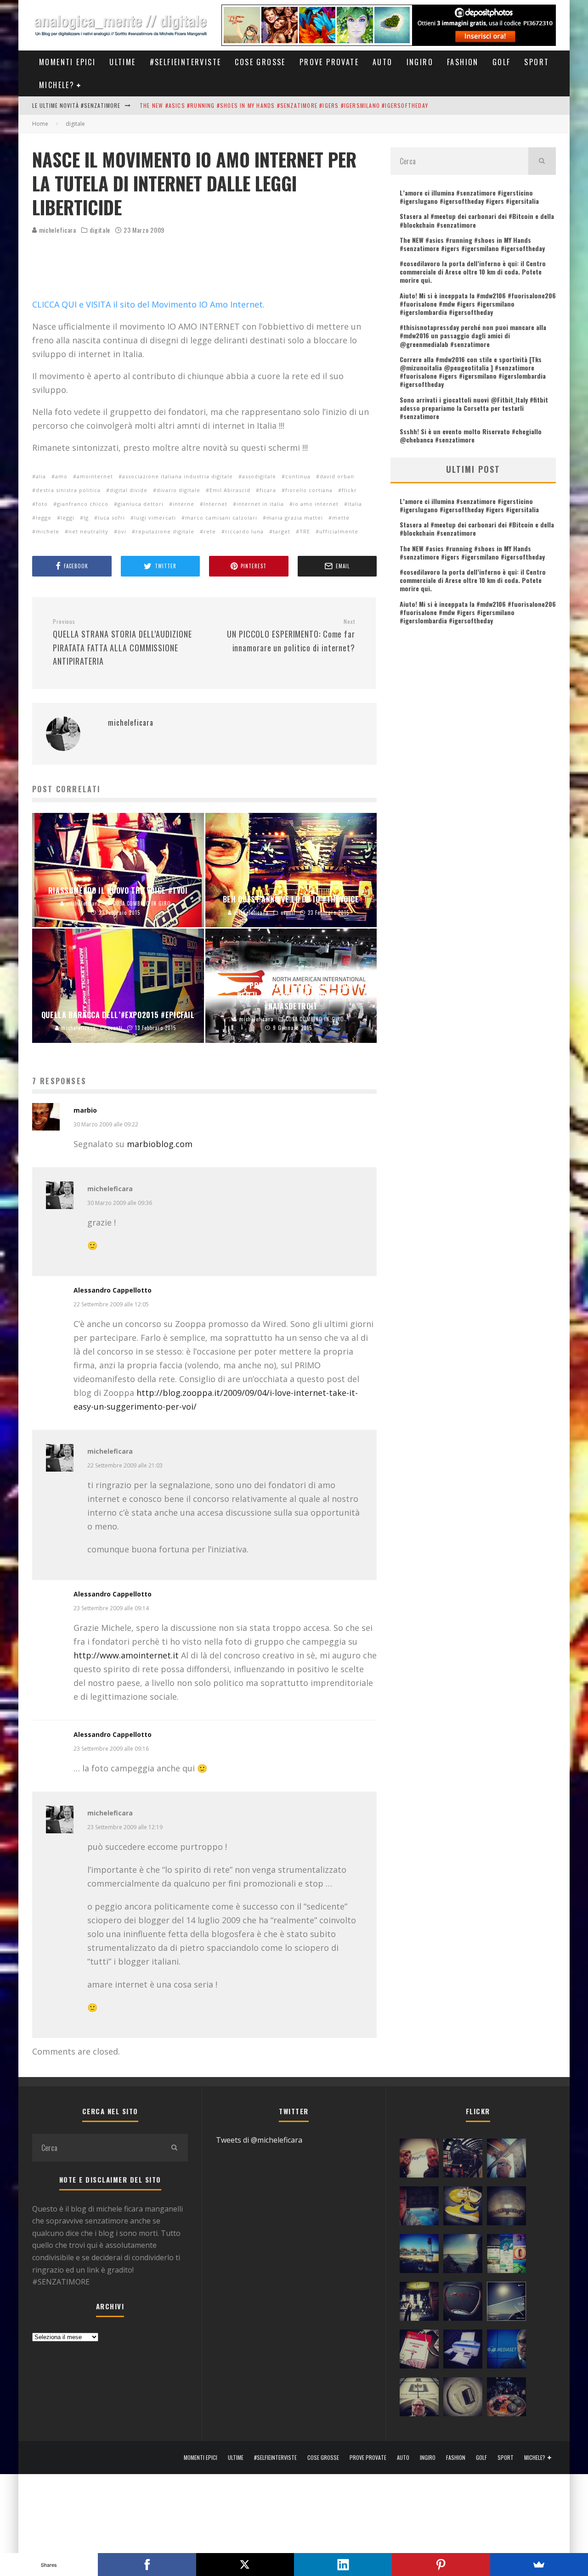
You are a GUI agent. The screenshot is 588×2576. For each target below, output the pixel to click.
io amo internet (316, 504)
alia (41, 476)
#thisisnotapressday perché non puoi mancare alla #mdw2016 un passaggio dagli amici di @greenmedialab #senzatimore (473, 335)
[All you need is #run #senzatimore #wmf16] (506, 2303)
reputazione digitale (165, 531)
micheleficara (57, 230)
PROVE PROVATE (329, 62)
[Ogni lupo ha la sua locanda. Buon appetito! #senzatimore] (419, 2399)
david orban (337, 476)
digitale (100, 230)
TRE (305, 531)
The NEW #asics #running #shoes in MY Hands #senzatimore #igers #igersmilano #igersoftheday (284, 105)
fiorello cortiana (309, 490)
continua (298, 476)
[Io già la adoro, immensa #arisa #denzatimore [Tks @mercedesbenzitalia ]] (419, 2303)
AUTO (383, 62)
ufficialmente (339, 531)
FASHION (463, 62)
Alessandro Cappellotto (113, 1290)
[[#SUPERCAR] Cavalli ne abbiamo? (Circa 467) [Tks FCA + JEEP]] (463, 2303)
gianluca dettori (141, 504)
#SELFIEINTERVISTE (186, 62)
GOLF (502, 62)
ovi (122, 531)
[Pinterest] (441, 2565)
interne (184, 504)
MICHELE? (57, 85)
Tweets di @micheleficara (259, 2140)
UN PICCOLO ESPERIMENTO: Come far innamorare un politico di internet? (291, 636)
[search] (542, 161)
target (282, 531)
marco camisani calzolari (221, 518)
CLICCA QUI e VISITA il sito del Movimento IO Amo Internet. (148, 304)
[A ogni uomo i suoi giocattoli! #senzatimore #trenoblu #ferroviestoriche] (463, 2160)
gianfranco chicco (83, 504)
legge (44, 518)
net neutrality (88, 531)
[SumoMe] (539, 2565)
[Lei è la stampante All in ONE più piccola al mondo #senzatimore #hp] (463, 2351)
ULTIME (122, 62)
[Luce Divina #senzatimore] (506, 2208)
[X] (245, 2565)
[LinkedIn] (343, 2565)
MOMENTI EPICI (67, 62)
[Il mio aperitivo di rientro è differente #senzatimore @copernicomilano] (419, 2208)
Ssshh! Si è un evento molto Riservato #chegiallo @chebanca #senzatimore (471, 435)
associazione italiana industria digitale (178, 476)
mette (341, 518)
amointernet (95, 476)
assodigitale (259, 476)
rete (210, 531)
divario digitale (178, 490)
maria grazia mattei (295, 518)
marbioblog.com (160, 1144)
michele (48, 531)
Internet (215, 504)
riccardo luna (244, 531)
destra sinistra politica (68, 490)
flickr (349, 490)
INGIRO (420, 62)
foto (42, 504)
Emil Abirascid (230, 490)
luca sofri (111, 518)
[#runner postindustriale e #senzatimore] (506, 2160)
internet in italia (260, 504)
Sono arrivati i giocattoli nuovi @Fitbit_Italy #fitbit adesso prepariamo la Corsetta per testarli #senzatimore (474, 408)
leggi (68, 518)
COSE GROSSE (260, 62)
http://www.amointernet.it (126, 1655)
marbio (85, 1110)
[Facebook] (147, 2565)
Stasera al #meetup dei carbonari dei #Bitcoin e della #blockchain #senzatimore (477, 220)
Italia (355, 504)
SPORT (537, 62)
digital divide (129, 490)
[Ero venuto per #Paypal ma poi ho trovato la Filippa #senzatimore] (419, 2160)
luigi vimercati (155, 518)
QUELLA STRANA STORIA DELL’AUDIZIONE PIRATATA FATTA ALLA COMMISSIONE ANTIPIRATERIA (122, 643)
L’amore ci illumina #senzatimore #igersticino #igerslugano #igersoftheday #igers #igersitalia (469, 197)
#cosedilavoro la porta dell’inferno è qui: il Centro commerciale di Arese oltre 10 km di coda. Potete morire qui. (473, 272)
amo (61, 476)
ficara (268, 490)
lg (86, 518)
